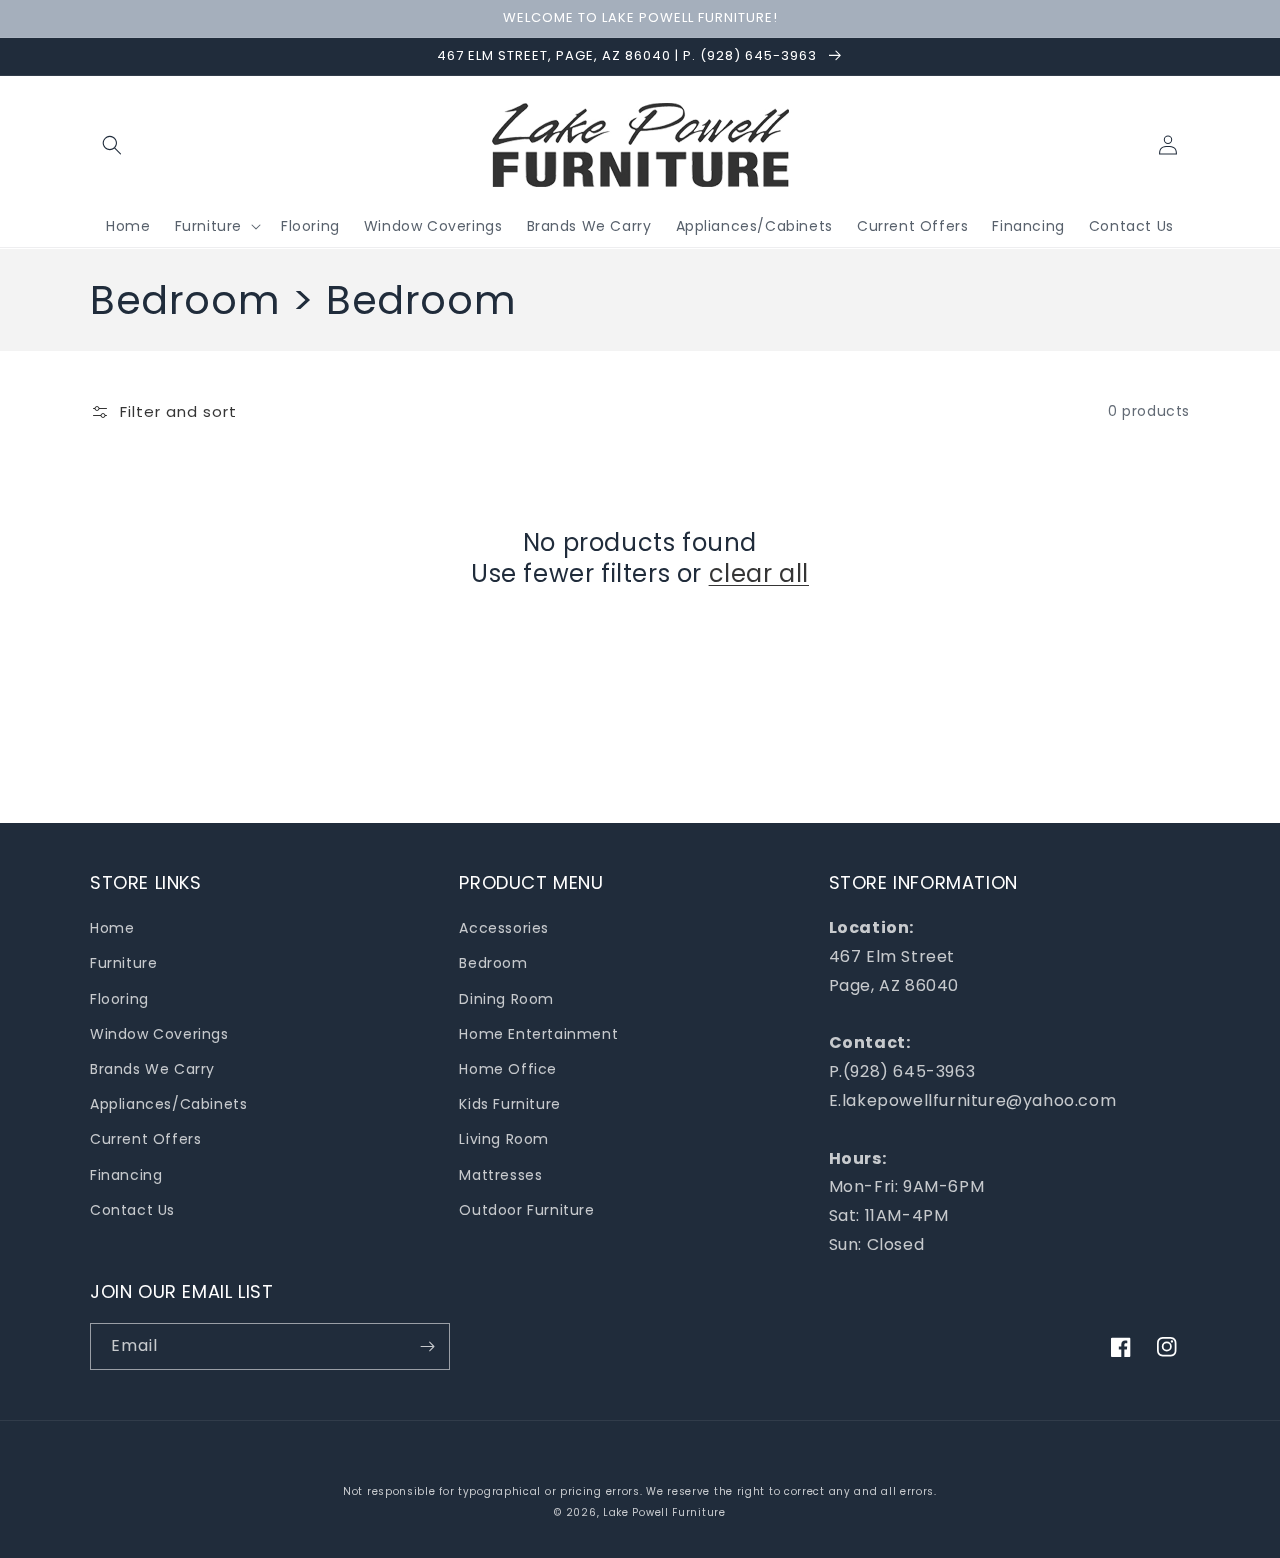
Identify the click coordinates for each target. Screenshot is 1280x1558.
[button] (112, 145)
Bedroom (493, 963)
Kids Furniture (509, 1104)
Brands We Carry (152, 1069)
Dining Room (506, 999)
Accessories (504, 928)
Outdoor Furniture (526, 1210)
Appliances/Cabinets (168, 1104)
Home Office (508, 1069)
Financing (126, 1175)
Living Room (504, 1139)
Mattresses (500, 1175)
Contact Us (132, 1210)
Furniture (123, 963)
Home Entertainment (538, 1034)
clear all (759, 573)
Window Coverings (159, 1034)
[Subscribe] (427, 1346)
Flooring (119, 999)
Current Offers (145, 1139)
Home (112, 928)
